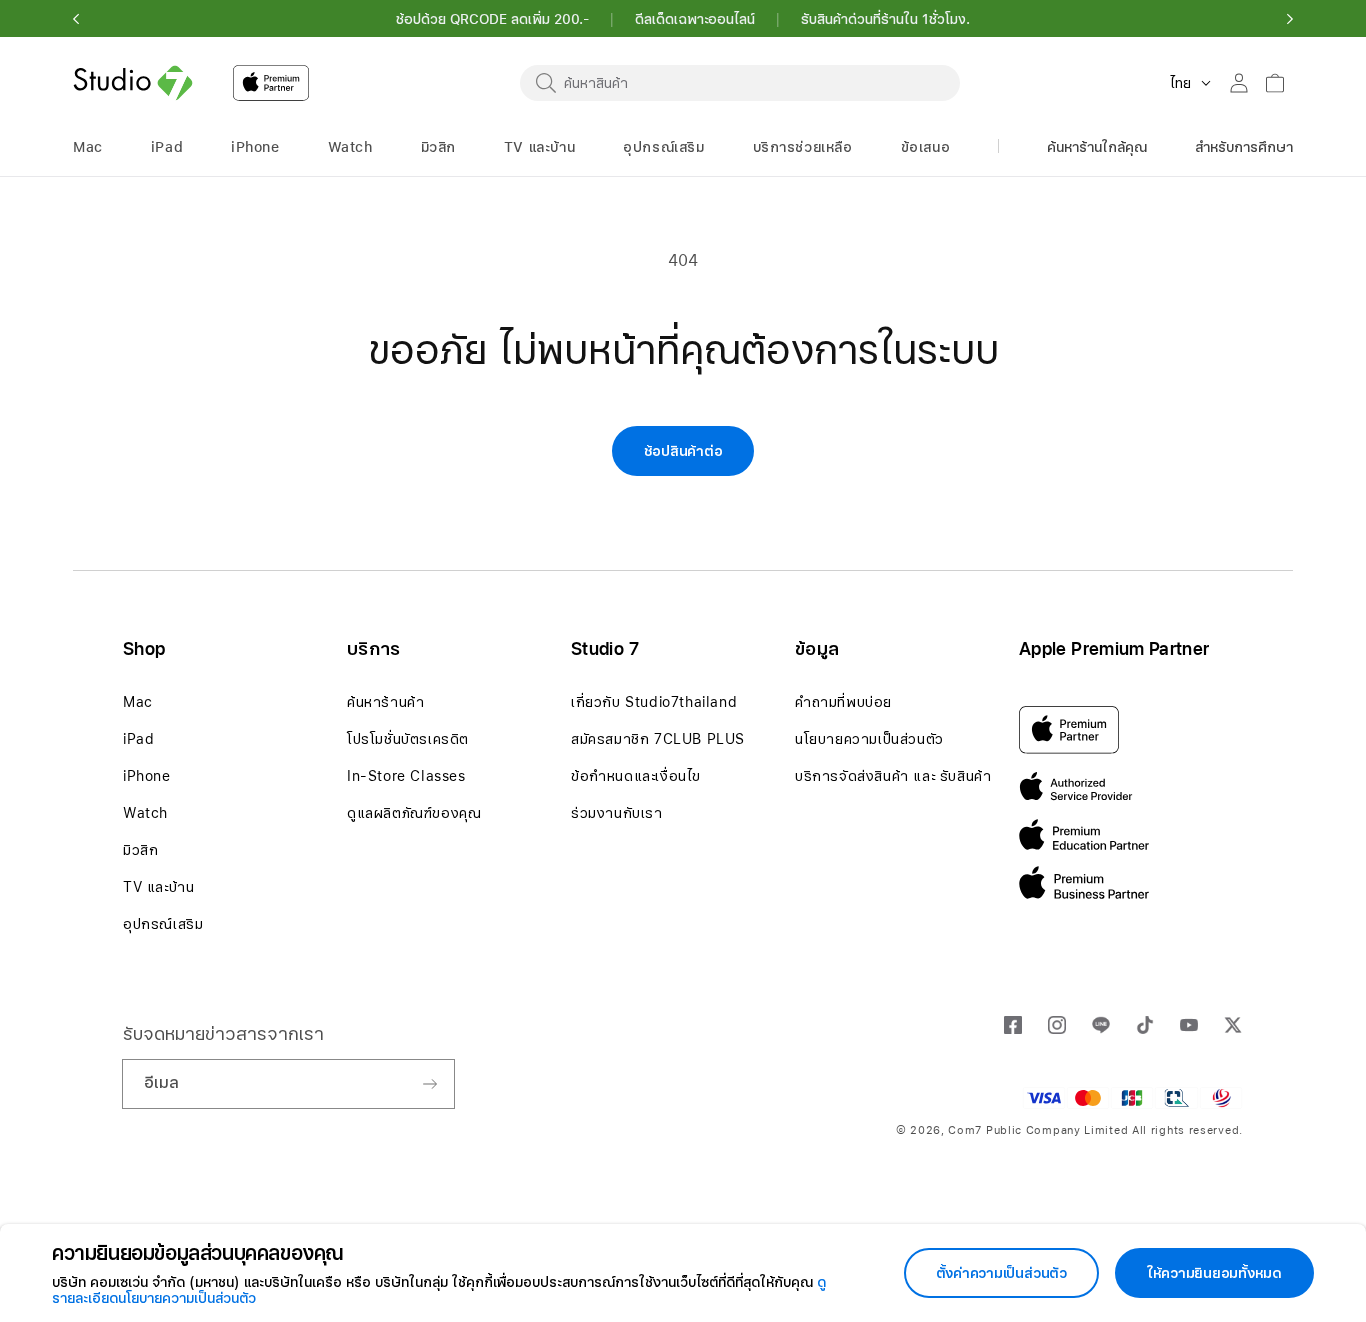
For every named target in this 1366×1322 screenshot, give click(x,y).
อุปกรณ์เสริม (163, 924)
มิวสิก (140, 850)
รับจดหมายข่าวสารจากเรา (223, 1033)
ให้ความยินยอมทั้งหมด (1214, 1273)
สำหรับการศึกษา (1244, 147)
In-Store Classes (406, 776)
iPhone (147, 776)
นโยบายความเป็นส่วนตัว (869, 739)
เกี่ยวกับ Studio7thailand (654, 702)
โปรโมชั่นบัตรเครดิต (408, 739)
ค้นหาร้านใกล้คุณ (1097, 147)
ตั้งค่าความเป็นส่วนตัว (1001, 1273)
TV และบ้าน (158, 887)
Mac (138, 702)
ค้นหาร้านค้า (385, 702)
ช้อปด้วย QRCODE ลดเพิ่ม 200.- (492, 19)
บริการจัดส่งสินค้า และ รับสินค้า (893, 776)
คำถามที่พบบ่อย (843, 702)
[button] (76, 19)
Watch (145, 813)
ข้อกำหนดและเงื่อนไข (636, 776)
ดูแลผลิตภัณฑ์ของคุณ (414, 813)
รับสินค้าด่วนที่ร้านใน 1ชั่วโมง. (885, 19)
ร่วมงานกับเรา (617, 813)
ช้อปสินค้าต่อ (683, 451)
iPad (138, 739)
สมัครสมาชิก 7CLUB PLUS (658, 739)
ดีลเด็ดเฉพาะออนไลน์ (695, 19)
